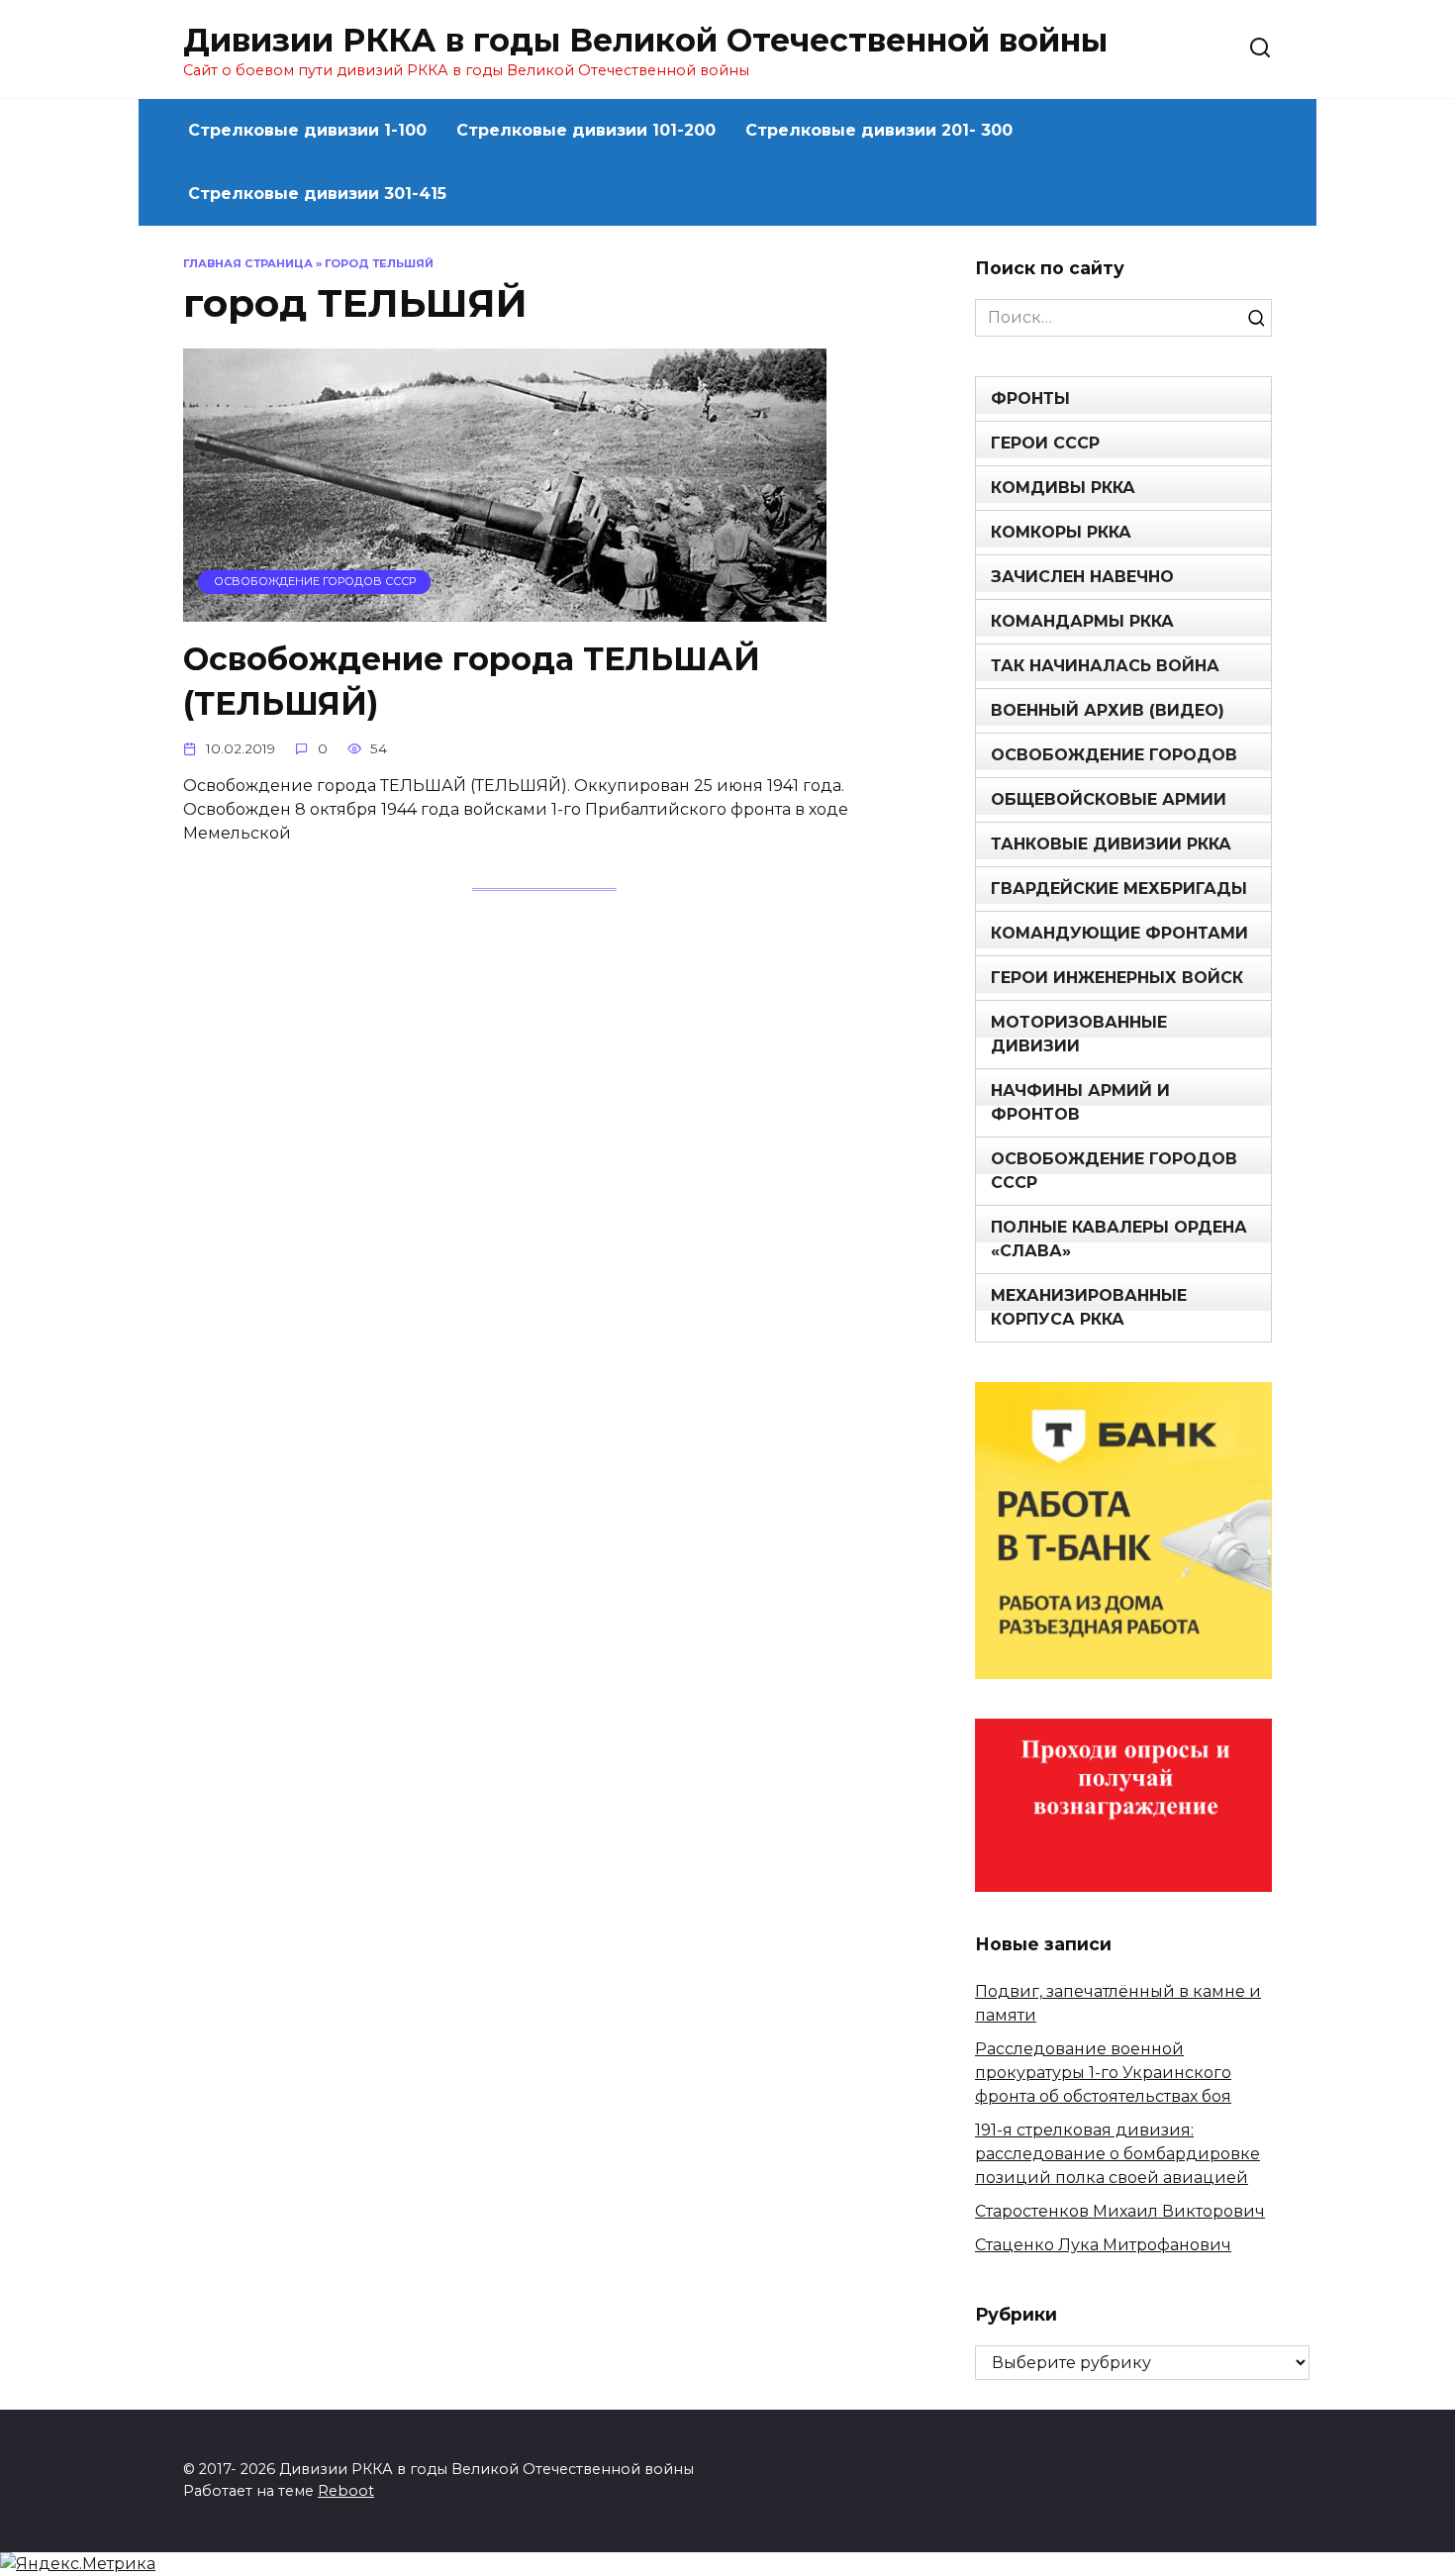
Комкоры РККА (1061, 532)
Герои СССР (1045, 443)
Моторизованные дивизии (1079, 1034)
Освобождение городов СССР (1114, 1171)
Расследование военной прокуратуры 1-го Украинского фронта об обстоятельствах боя (1103, 2073)
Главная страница (248, 263)
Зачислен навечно (1082, 577)
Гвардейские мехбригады (1119, 889)
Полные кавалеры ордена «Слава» (1119, 1239)
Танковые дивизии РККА (1111, 844)
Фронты (1030, 398)
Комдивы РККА (1063, 488)
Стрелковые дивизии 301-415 (317, 194)
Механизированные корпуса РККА (1089, 1307)
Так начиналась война (1105, 666)
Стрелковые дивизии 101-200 (586, 130)
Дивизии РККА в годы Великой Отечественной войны (645, 40)
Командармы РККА (1082, 621)
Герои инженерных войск (1117, 978)
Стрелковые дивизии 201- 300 (879, 130)
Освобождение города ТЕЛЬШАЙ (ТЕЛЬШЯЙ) (472, 681)
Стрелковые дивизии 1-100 (307, 130)
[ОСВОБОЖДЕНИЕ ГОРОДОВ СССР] (505, 609)
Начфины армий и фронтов (1080, 1102)
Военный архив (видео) (1108, 710)
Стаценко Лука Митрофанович (1103, 2245)
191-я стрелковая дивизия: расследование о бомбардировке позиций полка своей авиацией (1117, 2154)
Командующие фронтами (1119, 933)
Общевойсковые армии (1109, 799)
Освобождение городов (1114, 755)
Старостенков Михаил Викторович (1120, 2211)
